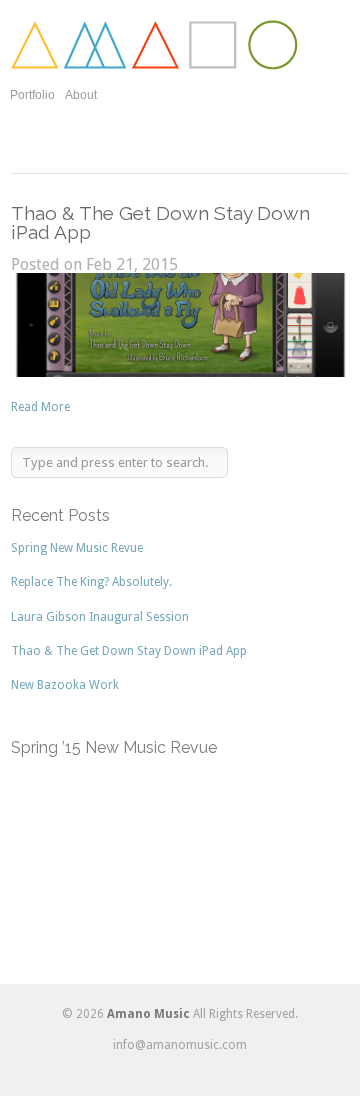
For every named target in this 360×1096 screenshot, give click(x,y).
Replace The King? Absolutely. (91, 582)
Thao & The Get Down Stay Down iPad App (160, 222)
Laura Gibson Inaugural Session (100, 617)
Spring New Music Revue (77, 548)
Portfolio (32, 95)
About (81, 95)
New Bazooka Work (65, 685)
